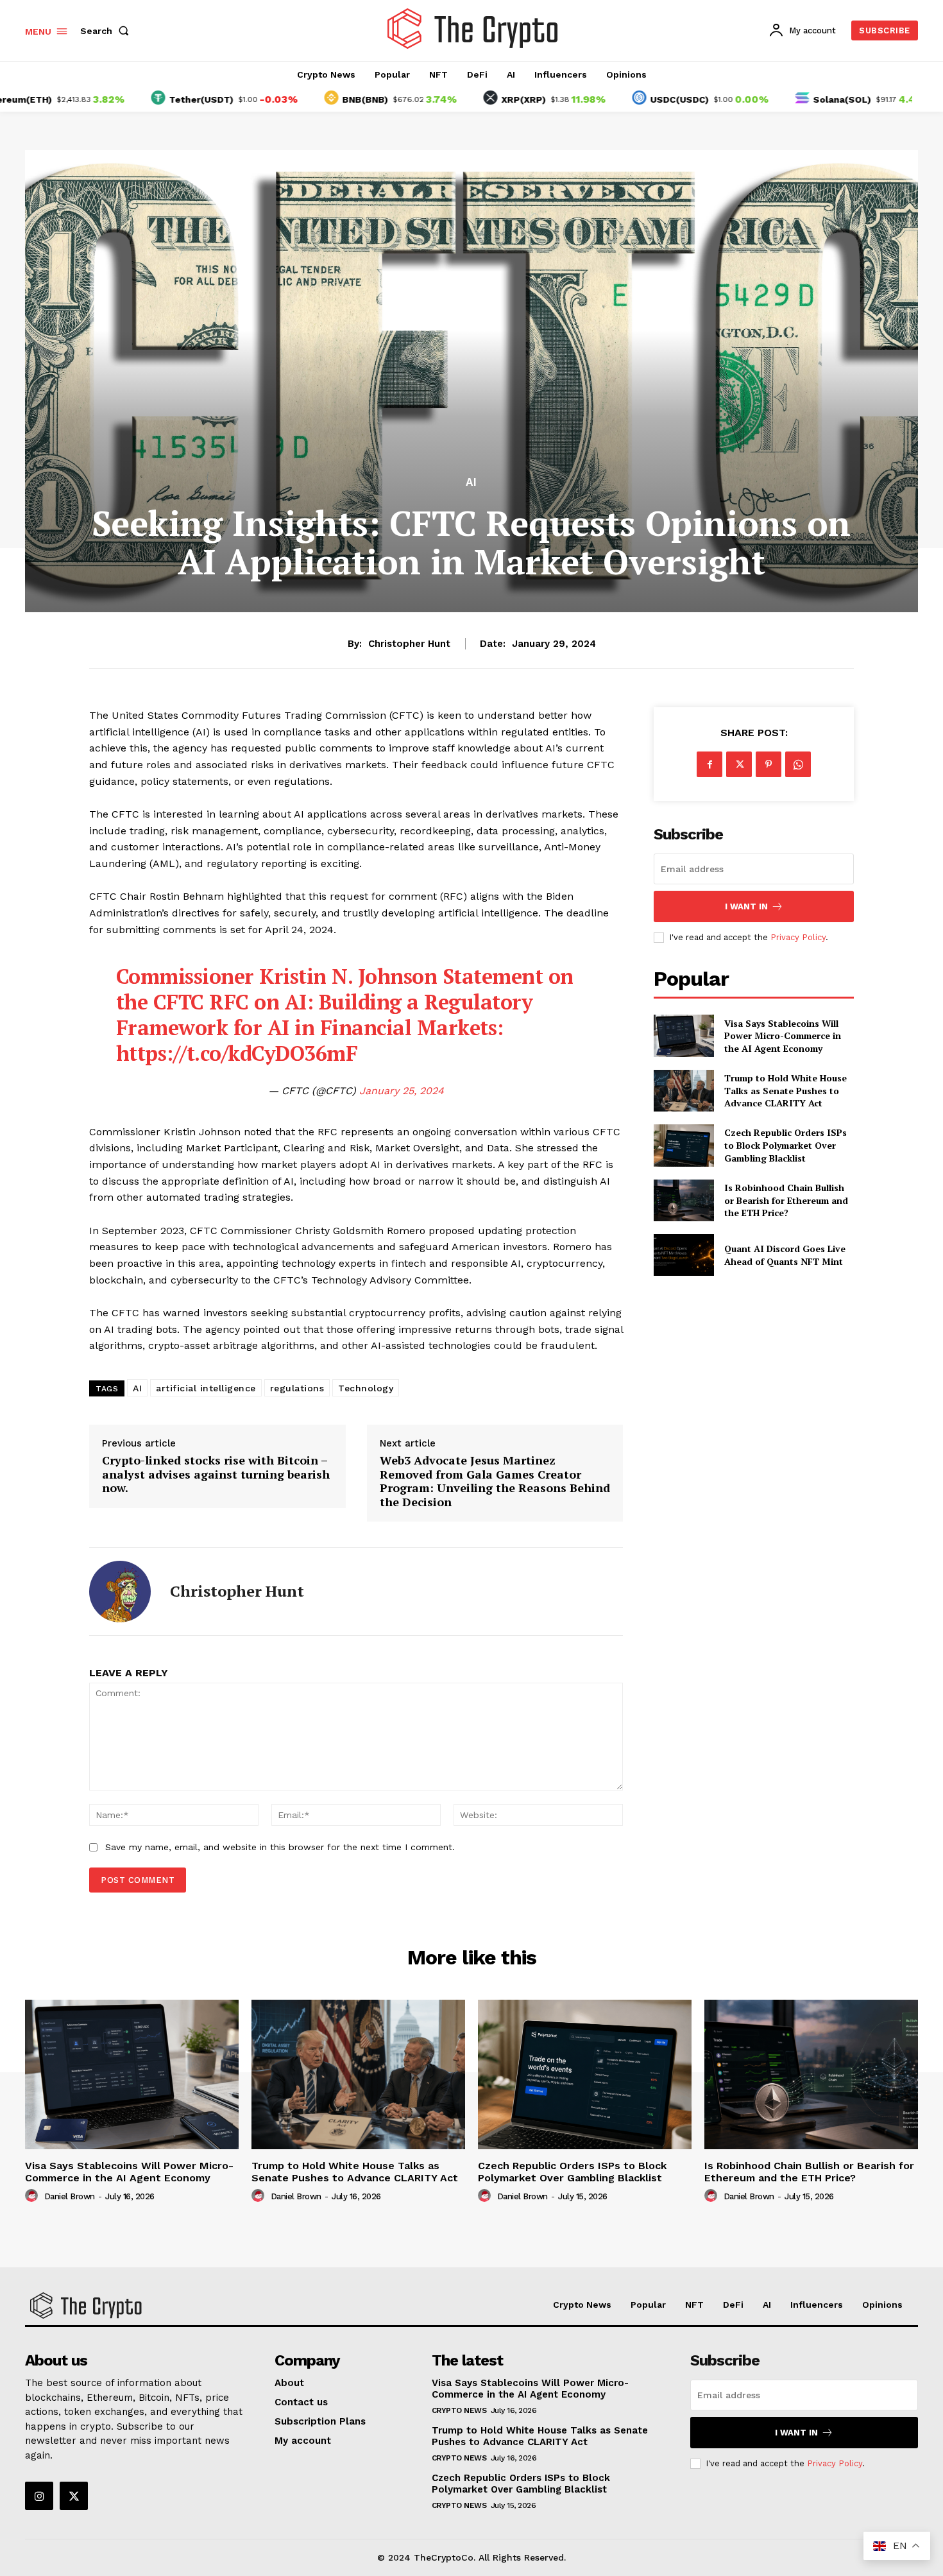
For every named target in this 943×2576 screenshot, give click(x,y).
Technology (366, 1388)
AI (471, 482)
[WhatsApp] (798, 764)
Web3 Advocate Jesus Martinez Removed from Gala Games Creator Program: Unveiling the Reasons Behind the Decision (495, 1481)
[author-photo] (33, 2196)
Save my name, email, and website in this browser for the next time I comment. (280, 1847)
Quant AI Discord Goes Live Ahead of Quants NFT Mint (785, 1255)
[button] (107, 31)
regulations (297, 1388)
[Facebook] (709, 764)
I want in (746, 906)
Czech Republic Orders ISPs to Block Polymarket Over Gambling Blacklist (786, 1145)
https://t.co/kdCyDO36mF (237, 1053)
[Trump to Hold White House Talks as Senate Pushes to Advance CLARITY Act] (684, 1091)
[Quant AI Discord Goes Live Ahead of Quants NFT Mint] (684, 1255)
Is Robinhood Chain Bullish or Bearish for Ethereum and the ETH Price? (786, 1200)
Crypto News (459, 2410)
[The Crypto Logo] (473, 29)
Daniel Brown (70, 2196)
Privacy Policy (798, 937)
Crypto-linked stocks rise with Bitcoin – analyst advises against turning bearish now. (216, 1474)
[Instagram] (39, 2496)
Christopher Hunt (409, 644)
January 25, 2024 (402, 1091)
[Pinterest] (769, 764)
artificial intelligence (206, 1388)
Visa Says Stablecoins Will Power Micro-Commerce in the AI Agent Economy (783, 1036)
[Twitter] (739, 764)
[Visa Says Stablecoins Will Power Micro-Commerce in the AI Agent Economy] (684, 1035)
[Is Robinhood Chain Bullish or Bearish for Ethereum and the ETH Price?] (684, 1200)
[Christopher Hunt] (120, 1592)
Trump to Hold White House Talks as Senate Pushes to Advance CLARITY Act (786, 1090)
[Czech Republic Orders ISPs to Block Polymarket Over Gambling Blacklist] (684, 1145)
